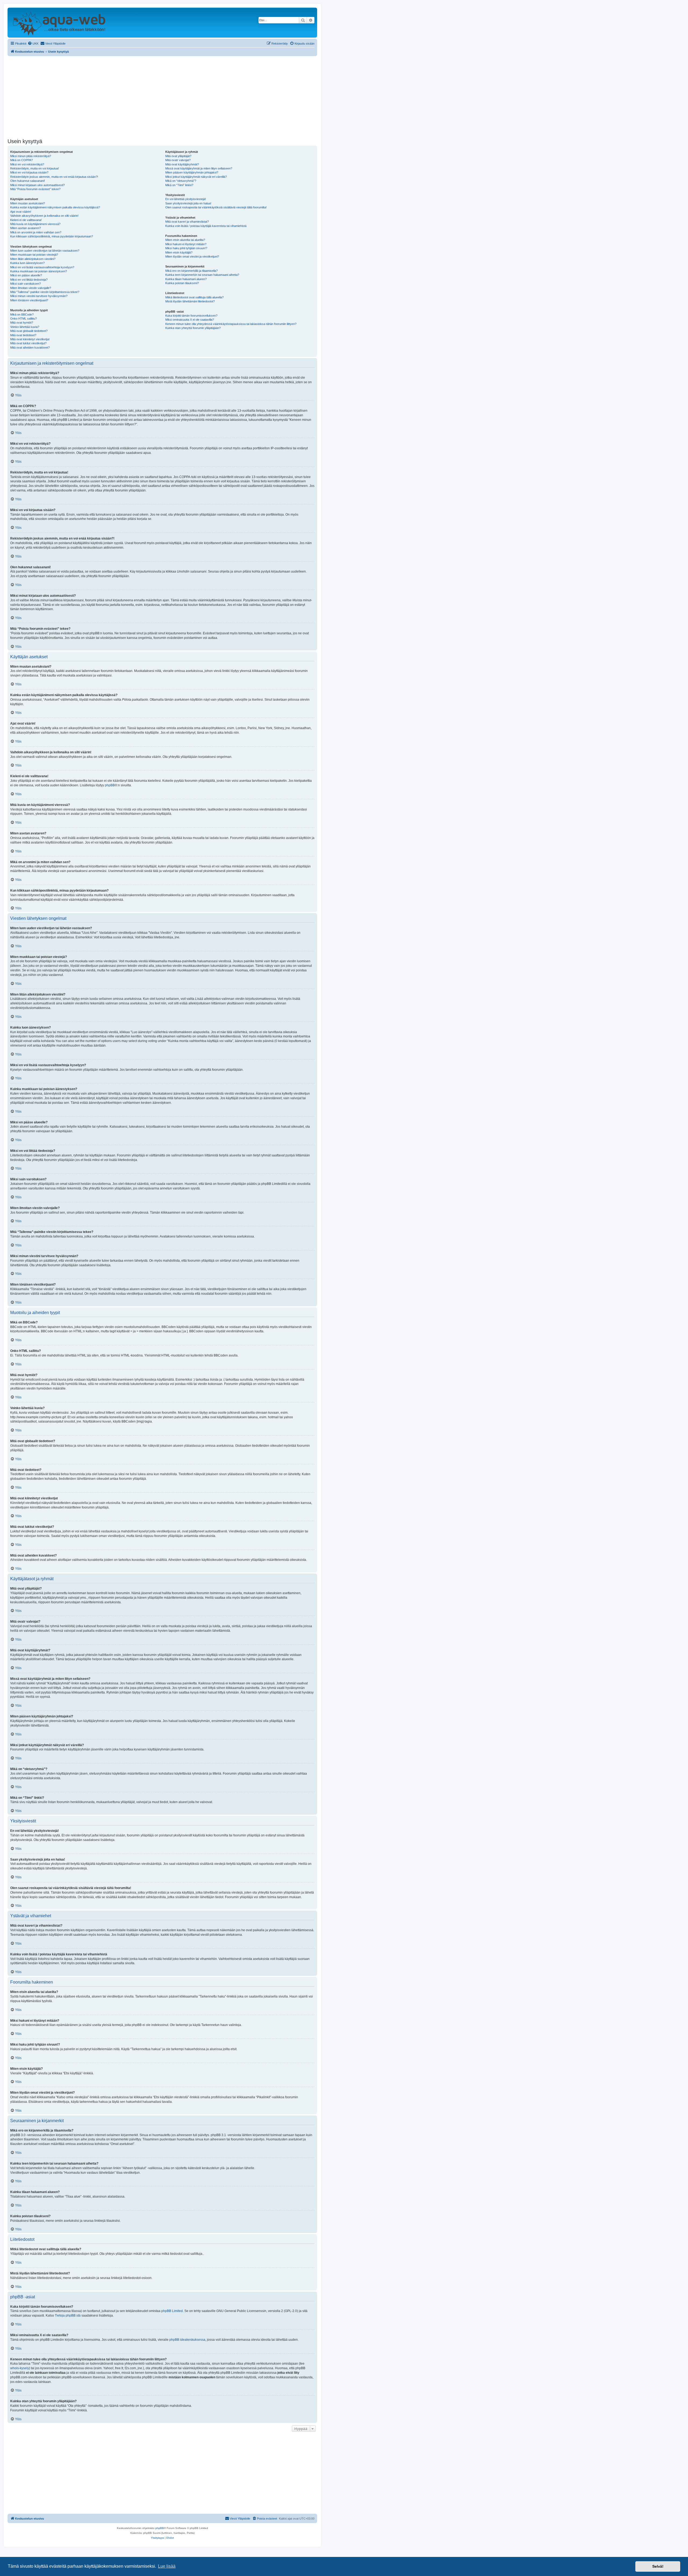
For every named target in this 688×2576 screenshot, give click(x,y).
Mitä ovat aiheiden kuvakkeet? (30, 348)
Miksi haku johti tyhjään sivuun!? (186, 248)
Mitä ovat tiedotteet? (23, 335)
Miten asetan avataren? (26, 228)
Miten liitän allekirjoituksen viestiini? (33, 259)
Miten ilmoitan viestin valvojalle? (31, 288)
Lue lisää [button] (167, 2566)
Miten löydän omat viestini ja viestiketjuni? (192, 256)
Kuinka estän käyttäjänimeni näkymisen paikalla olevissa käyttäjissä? (55, 207)
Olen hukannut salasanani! (28, 181)
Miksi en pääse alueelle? (26, 275)
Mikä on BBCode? (22, 314)
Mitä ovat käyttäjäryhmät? (182, 164)
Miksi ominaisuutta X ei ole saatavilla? (190, 320)
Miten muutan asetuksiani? (28, 203)
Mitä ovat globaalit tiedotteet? (29, 331)
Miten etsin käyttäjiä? (179, 252)
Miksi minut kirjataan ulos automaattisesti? (37, 185)
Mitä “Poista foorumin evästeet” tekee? (35, 189)
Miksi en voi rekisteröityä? (27, 164)
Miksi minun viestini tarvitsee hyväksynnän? (39, 296)
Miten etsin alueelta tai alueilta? (185, 240)
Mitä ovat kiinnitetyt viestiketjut (30, 339)
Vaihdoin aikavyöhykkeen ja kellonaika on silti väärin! (44, 216)
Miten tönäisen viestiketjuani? (29, 300)
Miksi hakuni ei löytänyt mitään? (186, 244)
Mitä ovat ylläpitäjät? (178, 156)
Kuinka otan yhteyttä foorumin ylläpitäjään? (193, 328)
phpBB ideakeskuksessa (187, 2340)
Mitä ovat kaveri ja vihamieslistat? (187, 222)
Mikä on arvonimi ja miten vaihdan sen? (36, 232)
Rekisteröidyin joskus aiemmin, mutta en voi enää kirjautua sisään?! (54, 177)
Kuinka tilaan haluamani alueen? (186, 279)
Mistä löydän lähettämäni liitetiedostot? (190, 301)
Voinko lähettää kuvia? (25, 327)
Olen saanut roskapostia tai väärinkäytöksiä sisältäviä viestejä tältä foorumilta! (216, 207)
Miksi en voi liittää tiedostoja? (29, 280)
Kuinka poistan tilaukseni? (182, 283)
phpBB (110, 785)
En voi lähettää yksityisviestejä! (186, 199)
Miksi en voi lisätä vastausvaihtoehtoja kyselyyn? (42, 267)
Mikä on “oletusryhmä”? (181, 181)
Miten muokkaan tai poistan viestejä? (34, 255)
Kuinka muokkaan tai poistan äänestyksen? (39, 271)
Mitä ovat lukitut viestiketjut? (28, 343)
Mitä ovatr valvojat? (178, 160)
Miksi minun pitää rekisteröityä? (31, 156)
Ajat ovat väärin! (21, 212)
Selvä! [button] (658, 2566)
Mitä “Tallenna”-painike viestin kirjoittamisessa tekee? (45, 292)
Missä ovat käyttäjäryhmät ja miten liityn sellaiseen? (199, 168)
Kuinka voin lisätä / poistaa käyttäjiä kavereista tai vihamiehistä (206, 226)
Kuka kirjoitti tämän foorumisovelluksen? (191, 316)
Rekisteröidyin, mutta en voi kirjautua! (35, 168)
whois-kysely (20, 2368)
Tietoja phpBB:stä (68, 2315)
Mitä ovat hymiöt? (22, 323)
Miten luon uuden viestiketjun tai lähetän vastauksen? (45, 251)
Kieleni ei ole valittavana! (26, 220)
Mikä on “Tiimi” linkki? (179, 185)
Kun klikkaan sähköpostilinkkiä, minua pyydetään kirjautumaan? (52, 236)
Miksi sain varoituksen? (26, 284)
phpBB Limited (172, 2311)
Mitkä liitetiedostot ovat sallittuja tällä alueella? (194, 297)
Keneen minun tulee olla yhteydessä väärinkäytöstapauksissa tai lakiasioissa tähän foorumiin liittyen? (231, 324)
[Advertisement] (162, 96)
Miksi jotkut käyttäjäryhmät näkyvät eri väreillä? (196, 177)
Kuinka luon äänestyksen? (27, 263)
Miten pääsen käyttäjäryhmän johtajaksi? (192, 172)
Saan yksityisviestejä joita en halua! (188, 203)
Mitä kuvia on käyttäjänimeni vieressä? (35, 224)
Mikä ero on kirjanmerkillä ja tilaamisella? (191, 271)
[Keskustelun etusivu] (59, 23)
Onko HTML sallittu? (24, 319)
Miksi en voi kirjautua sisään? (29, 172)
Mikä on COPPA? (21, 160)
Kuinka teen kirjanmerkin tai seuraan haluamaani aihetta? (202, 275)
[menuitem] (33, 44)
